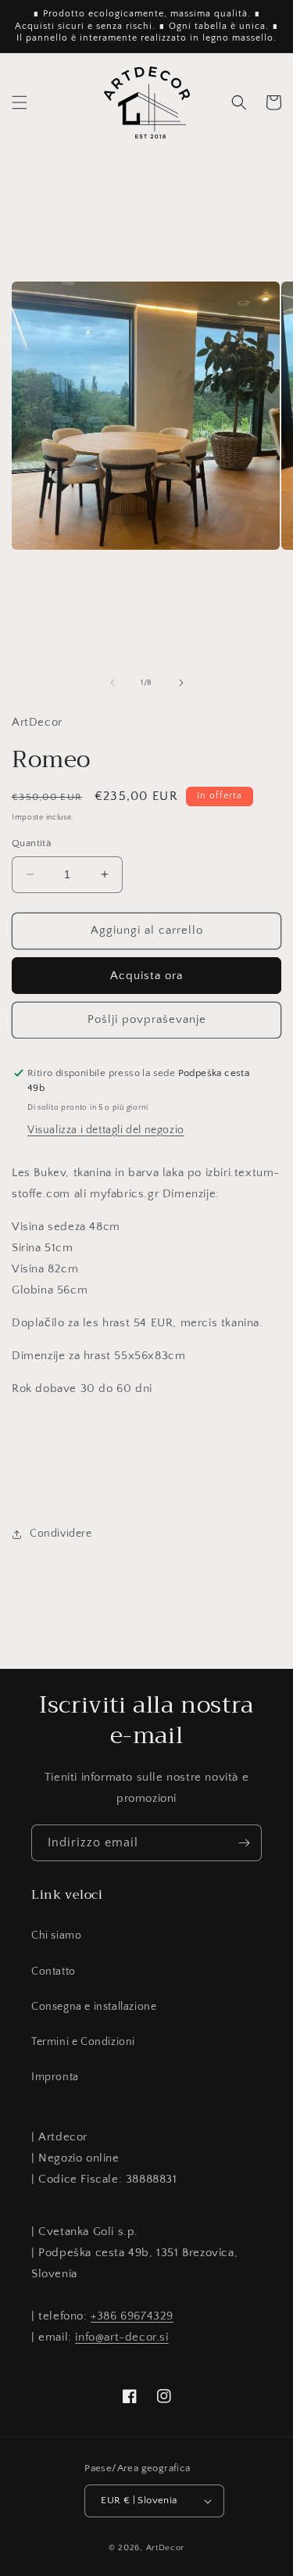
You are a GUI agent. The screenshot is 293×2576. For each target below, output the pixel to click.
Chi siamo (56, 1936)
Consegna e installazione (94, 2007)
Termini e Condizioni (83, 2042)
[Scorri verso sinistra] (113, 683)
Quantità (31, 843)
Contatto (54, 1971)
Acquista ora (146, 976)
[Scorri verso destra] (181, 683)
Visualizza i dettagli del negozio (106, 1130)
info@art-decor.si (121, 2337)
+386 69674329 (132, 2316)
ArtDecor (166, 2548)
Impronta (55, 2077)
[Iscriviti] (244, 1843)
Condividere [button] (61, 1534)
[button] (20, 102)
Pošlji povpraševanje (147, 1019)
